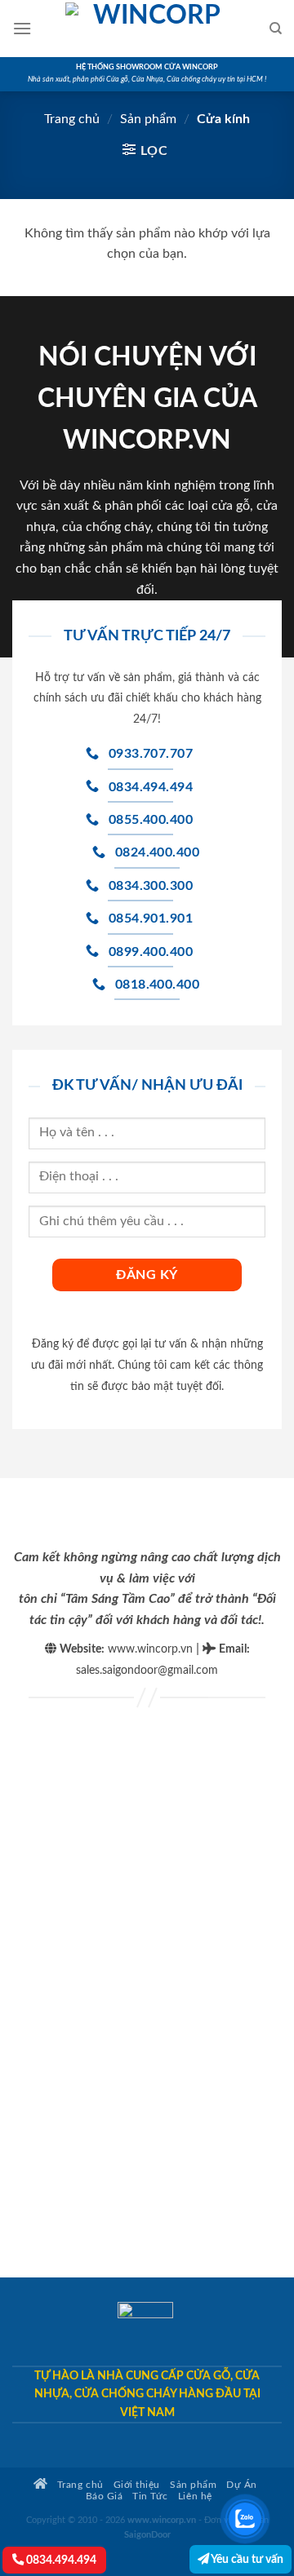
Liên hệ (195, 2496)
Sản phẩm (148, 119)
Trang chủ (72, 119)
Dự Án (242, 2485)
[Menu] (22, 28)
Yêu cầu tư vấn (246, 2559)
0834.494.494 (60, 2560)
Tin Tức (150, 2496)
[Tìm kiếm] (276, 29)
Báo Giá (105, 2496)
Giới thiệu (137, 2485)
